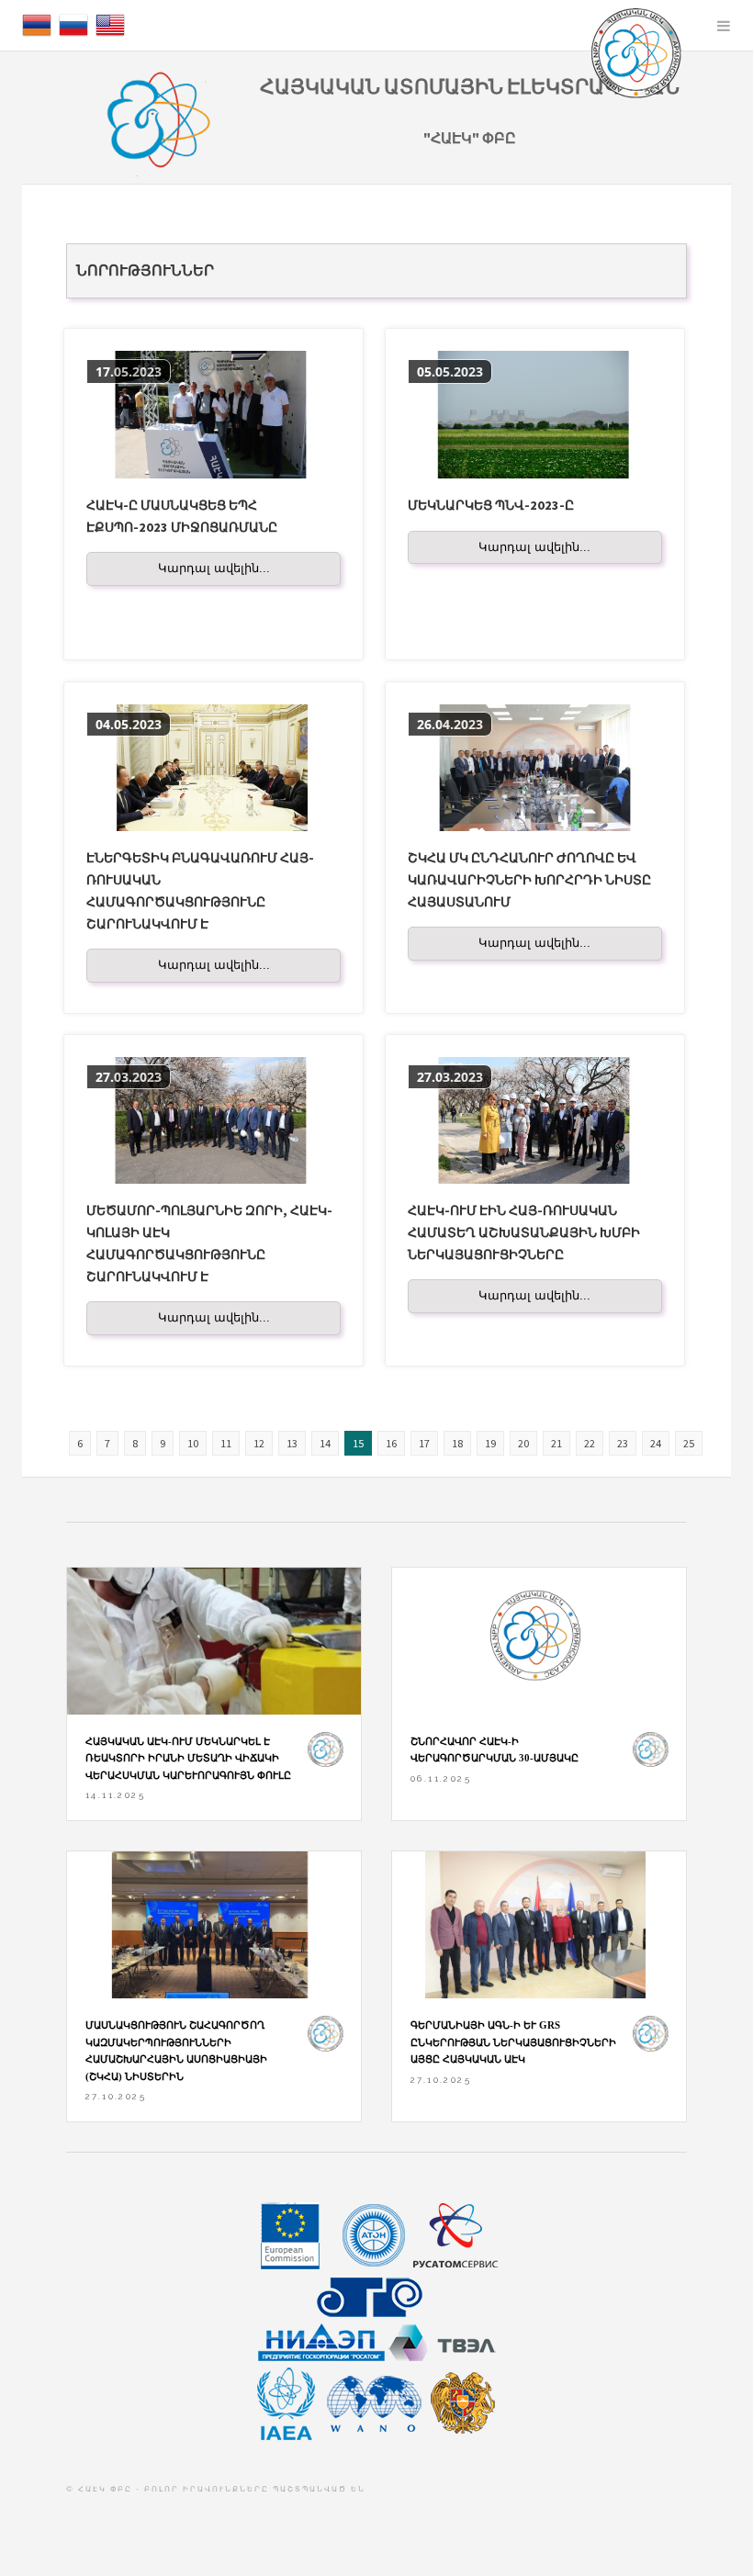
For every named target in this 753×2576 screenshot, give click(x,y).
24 (656, 1443)
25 (689, 1443)
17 (424, 1443)
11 (226, 1443)
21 (556, 1443)
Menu (724, 26)
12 (259, 1443)
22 (590, 1443)
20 (523, 1443)
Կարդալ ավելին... (214, 568)
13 (292, 1443)
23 (623, 1443)
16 (391, 1443)
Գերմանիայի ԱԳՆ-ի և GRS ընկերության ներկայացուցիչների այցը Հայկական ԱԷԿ (513, 2042)
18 (457, 1443)
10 (193, 1443)
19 (490, 1443)
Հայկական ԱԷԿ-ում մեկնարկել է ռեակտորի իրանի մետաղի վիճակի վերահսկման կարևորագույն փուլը (188, 1758)
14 (325, 1443)
